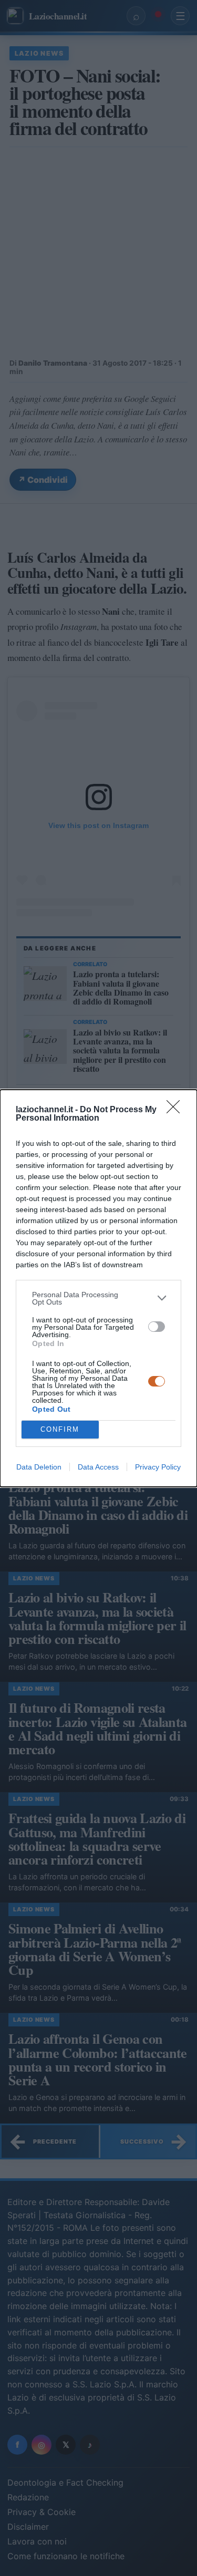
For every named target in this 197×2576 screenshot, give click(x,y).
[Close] (177, 1110)
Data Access (98, 1467)
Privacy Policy (158, 1467)
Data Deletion (39, 1467)
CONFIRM (60, 1429)
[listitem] (98, 1298)
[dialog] (98, 1288)
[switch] (157, 1327)
